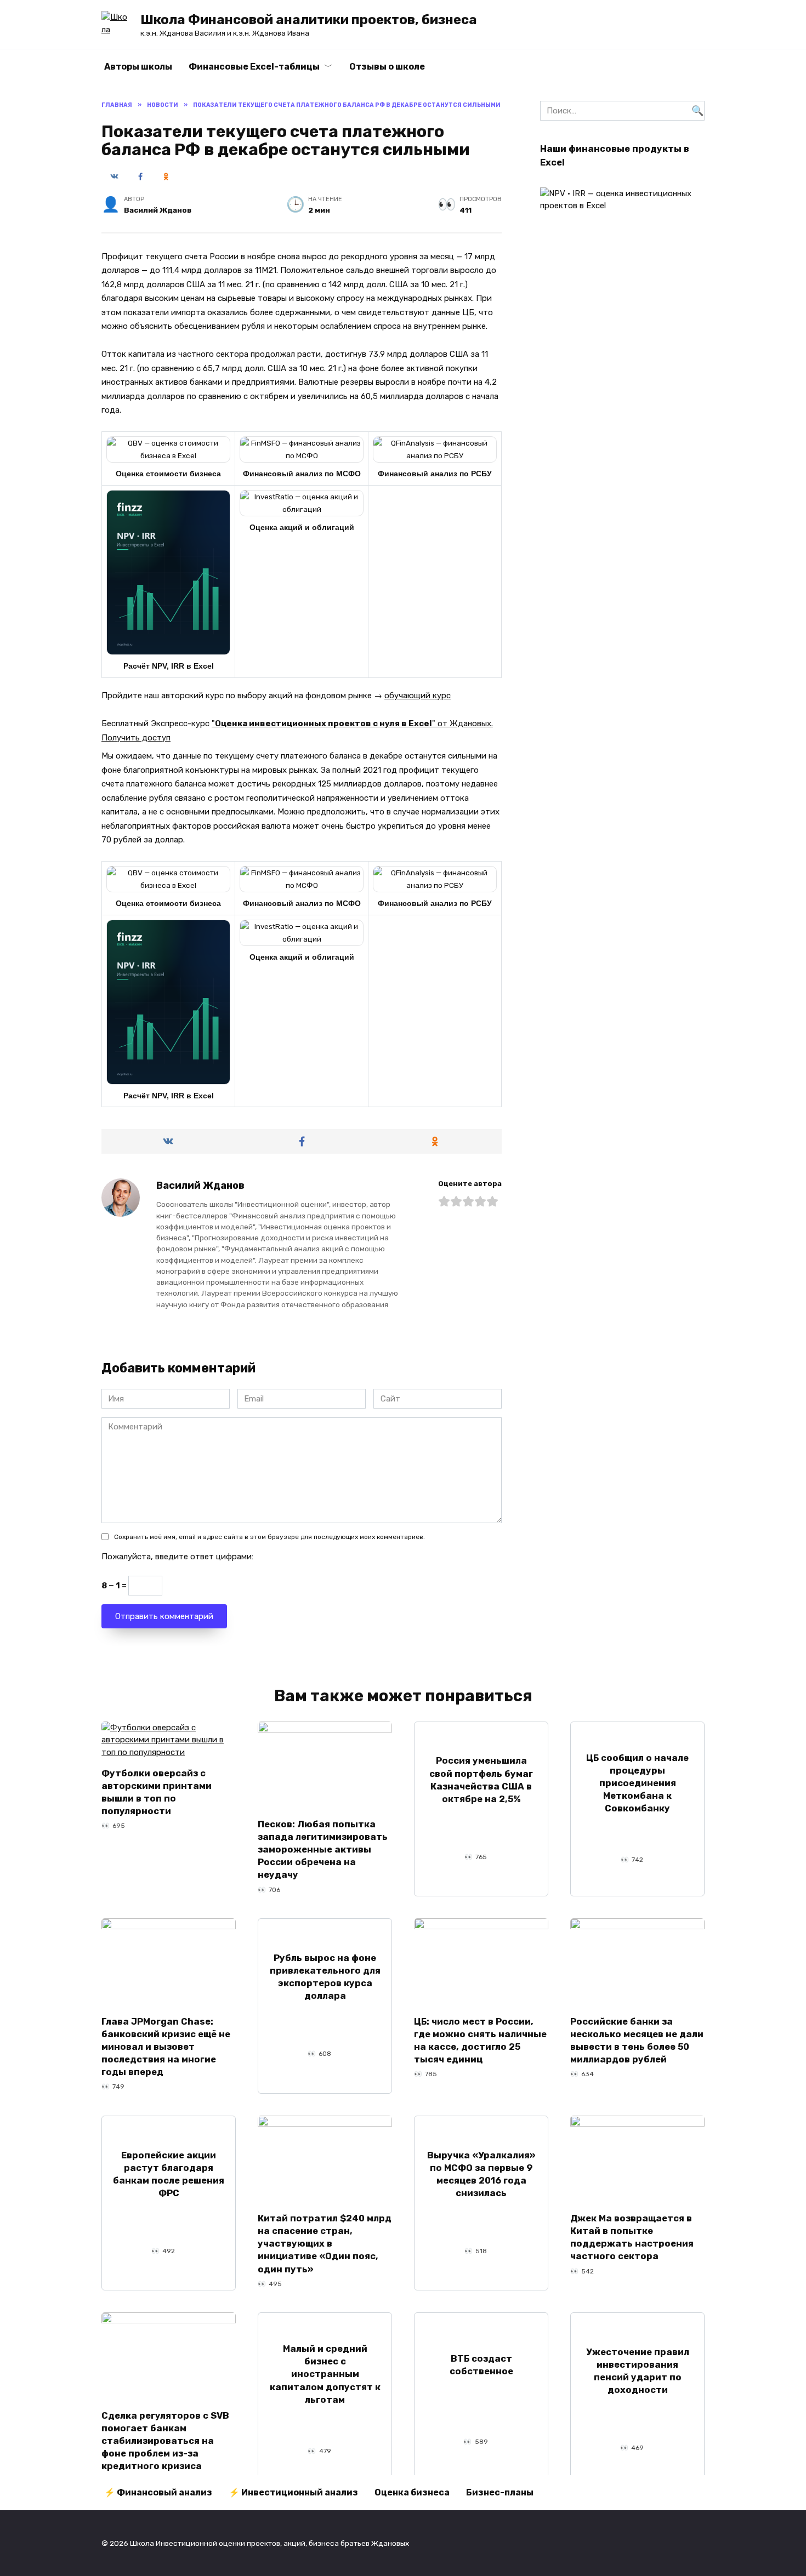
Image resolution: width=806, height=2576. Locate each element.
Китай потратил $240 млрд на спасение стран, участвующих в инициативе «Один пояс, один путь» (325, 2244)
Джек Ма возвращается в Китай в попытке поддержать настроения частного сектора (632, 2237)
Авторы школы (138, 67)
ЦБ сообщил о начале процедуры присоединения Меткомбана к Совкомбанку (637, 1783)
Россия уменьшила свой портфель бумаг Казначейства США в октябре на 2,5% (481, 1780)
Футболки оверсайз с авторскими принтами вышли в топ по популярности (157, 1792)
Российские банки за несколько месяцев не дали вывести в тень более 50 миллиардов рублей (637, 2040)
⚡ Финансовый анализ (158, 2492)
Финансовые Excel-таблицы (254, 67)
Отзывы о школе (387, 67)
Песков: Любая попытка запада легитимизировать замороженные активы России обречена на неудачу (323, 1850)
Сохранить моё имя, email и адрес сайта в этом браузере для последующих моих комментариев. (269, 1537)
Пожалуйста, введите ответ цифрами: (177, 1557)
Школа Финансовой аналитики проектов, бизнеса (309, 20)
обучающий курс (418, 696)
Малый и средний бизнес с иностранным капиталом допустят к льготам (325, 2374)
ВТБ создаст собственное (481, 2364)
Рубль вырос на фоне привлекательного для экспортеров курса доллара (325, 1977)
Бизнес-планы (500, 2492)
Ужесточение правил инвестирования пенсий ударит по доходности (638, 2371)
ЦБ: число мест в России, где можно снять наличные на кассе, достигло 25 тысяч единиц (480, 2040)
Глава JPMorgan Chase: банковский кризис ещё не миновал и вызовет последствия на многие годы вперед (166, 2046)
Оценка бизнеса (412, 2492)
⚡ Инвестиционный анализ (293, 2492)
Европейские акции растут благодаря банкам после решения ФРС (169, 2174)
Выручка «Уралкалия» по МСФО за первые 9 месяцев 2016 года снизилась (481, 2174)
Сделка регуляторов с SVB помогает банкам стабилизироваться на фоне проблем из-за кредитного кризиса (165, 2440)
